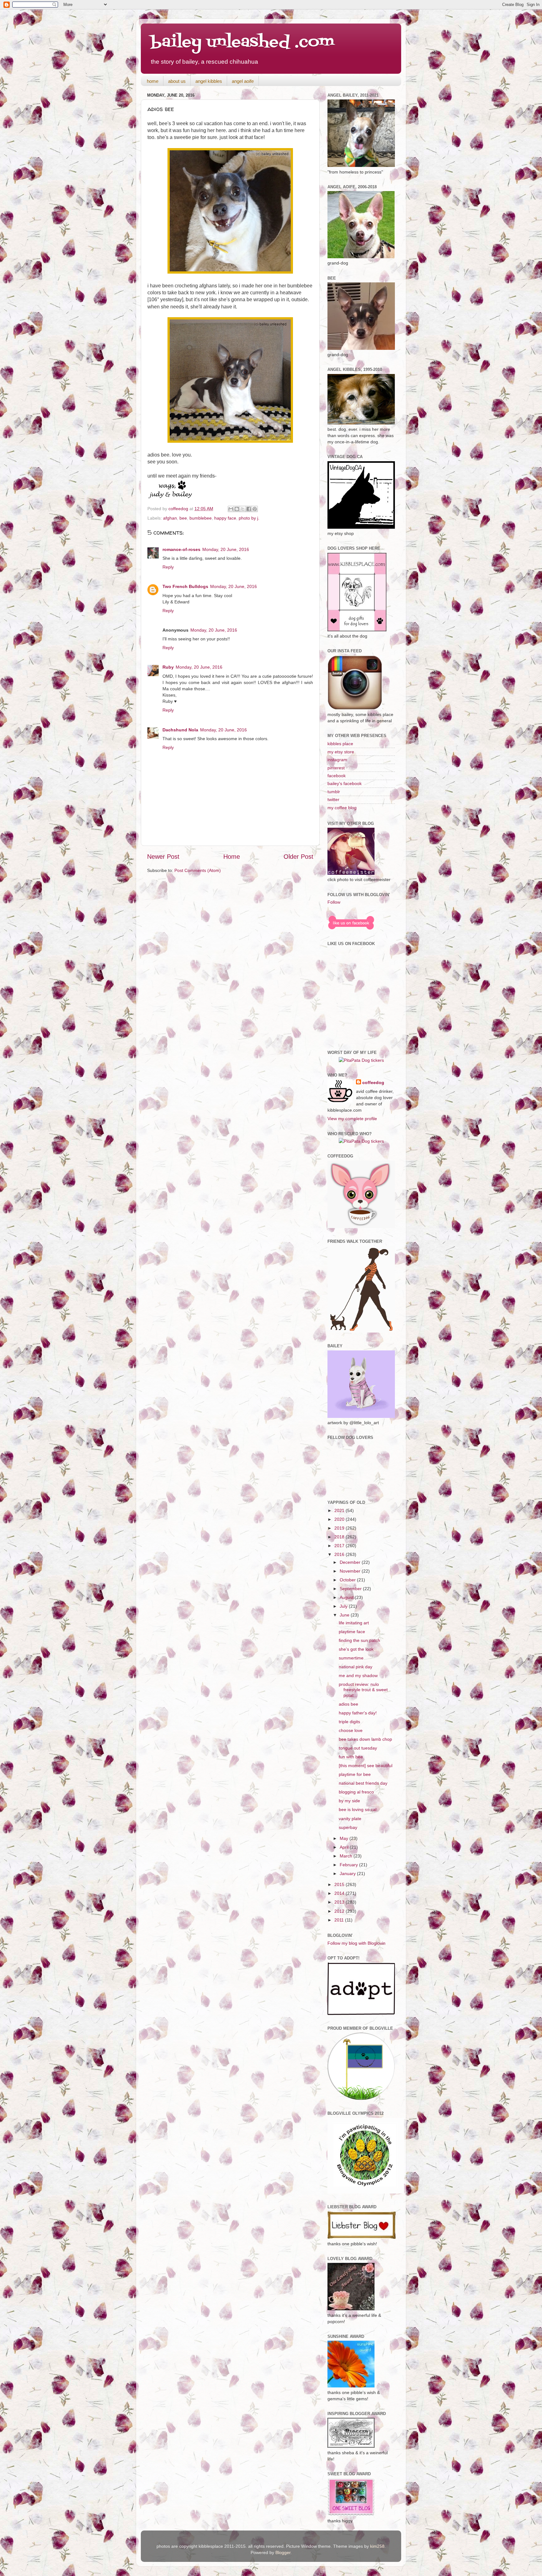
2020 (340, 1519)
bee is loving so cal (358, 1809)
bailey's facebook (345, 783)
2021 (340, 1510)
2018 (340, 1537)
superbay (348, 1827)
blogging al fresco (356, 1792)
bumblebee (201, 518)
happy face (225, 518)
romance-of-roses (181, 549)
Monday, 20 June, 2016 (226, 549)
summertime (351, 1658)
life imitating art (354, 1623)
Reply (168, 567)
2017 (340, 1546)
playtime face (352, 1632)
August (347, 1597)
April (345, 1847)
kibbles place (340, 744)
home (153, 81)
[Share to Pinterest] (255, 509)
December (351, 1562)
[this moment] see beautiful (366, 1766)
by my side (349, 1801)
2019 (340, 1528)
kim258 (377, 2546)
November (351, 1571)
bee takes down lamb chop (365, 1739)
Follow (334, 902)
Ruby (168, 667)
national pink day (356, 1667)
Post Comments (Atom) (198, 870)
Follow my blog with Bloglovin (356, 1943)
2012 (340, 1911)
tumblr (334, 792)
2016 (340, 1554)
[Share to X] (243, 509)
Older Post (298, 857)
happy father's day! (358, 1713)
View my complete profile (352, 1119)
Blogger (283, 2552)
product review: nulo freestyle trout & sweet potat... (363, 1690)
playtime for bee (355, 1774)
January (348, 1873)
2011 (340, 1920)
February (349, 1865)
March (347, 1856)
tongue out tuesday (358, 1748)
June (345, 1615)
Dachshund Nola (180, 730)
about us (177, 81)
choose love (351, 1730)
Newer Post (163, 857)
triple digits (349, 1722)
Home (232, 857)
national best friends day (363, 1783)
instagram (337, 760)
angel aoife (243, 81)
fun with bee (351, 1757)
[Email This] (231, 509)
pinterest (336, 768)
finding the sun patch (359, 1640)
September (351, 1589)
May (345, 1838)
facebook (337, 776)
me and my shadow (358, 1675)
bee (183, 518)
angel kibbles (209, 81)
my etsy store (341, 752)
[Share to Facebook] (249, 509)
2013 (340, 1902)
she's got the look (356, 1649)
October (348, 1580)
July (344, 1606)
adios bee (348, 1704)
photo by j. (249, 518)
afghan (170, 518)
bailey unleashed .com (242, 42)
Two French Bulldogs (185, 586)
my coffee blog (342, 808)
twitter (333, 799)
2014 (340, 1893)
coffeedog (179, 509)
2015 (340, 1884)
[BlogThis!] (237, 509)
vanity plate (350, 1819)
